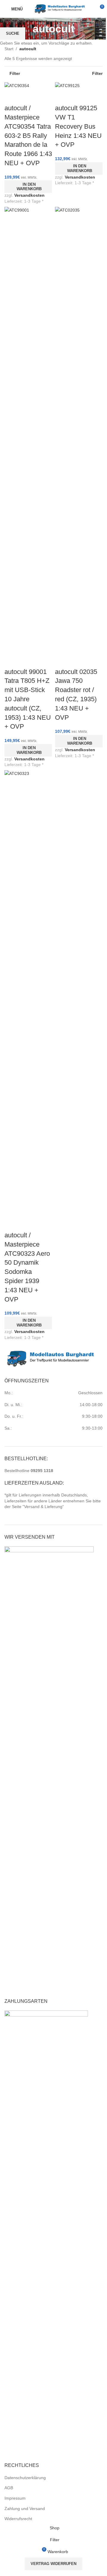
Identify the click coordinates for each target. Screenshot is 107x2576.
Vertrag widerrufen (53, 2564)
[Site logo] (60, 9)
